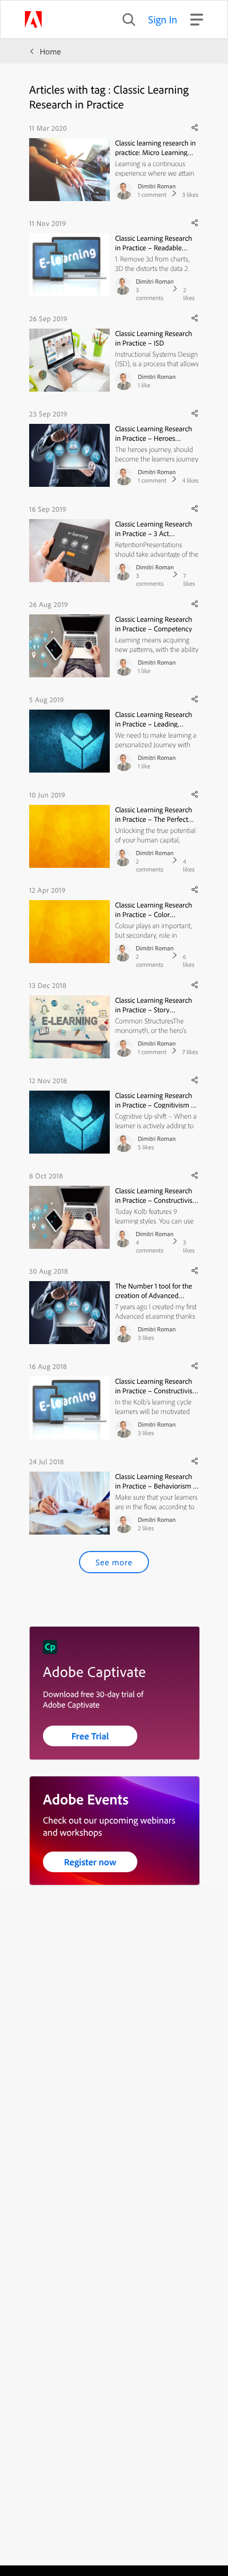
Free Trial (90, 1736)
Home (50, 51)
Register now (90, 1862)
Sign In (163, 19)
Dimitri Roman (157, 186)
